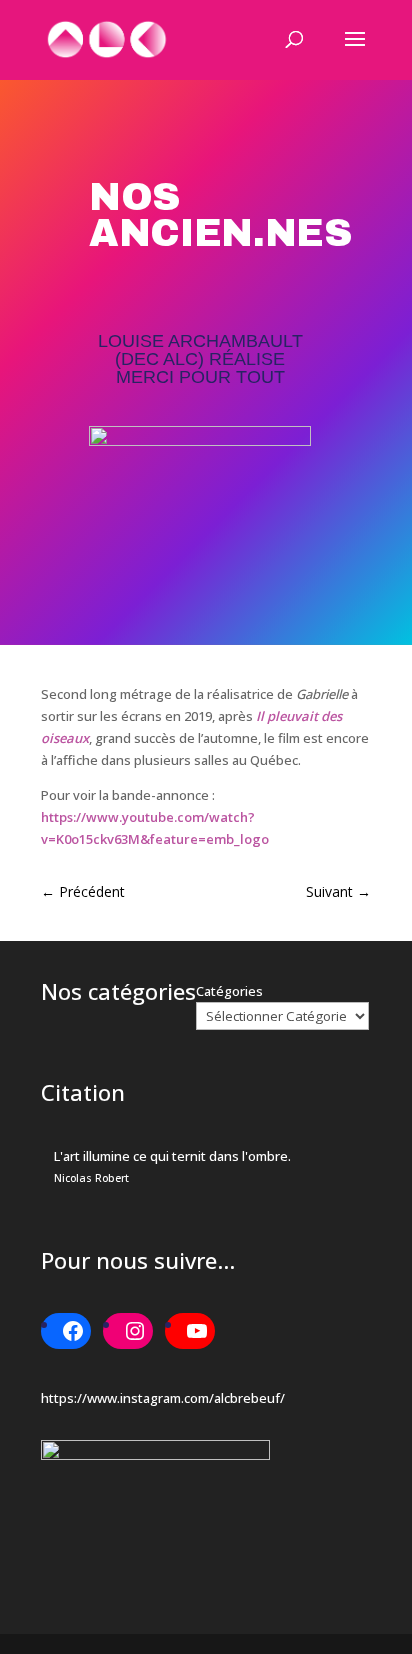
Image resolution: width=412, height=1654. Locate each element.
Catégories (229, 991)
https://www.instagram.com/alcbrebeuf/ (163, 1398)
